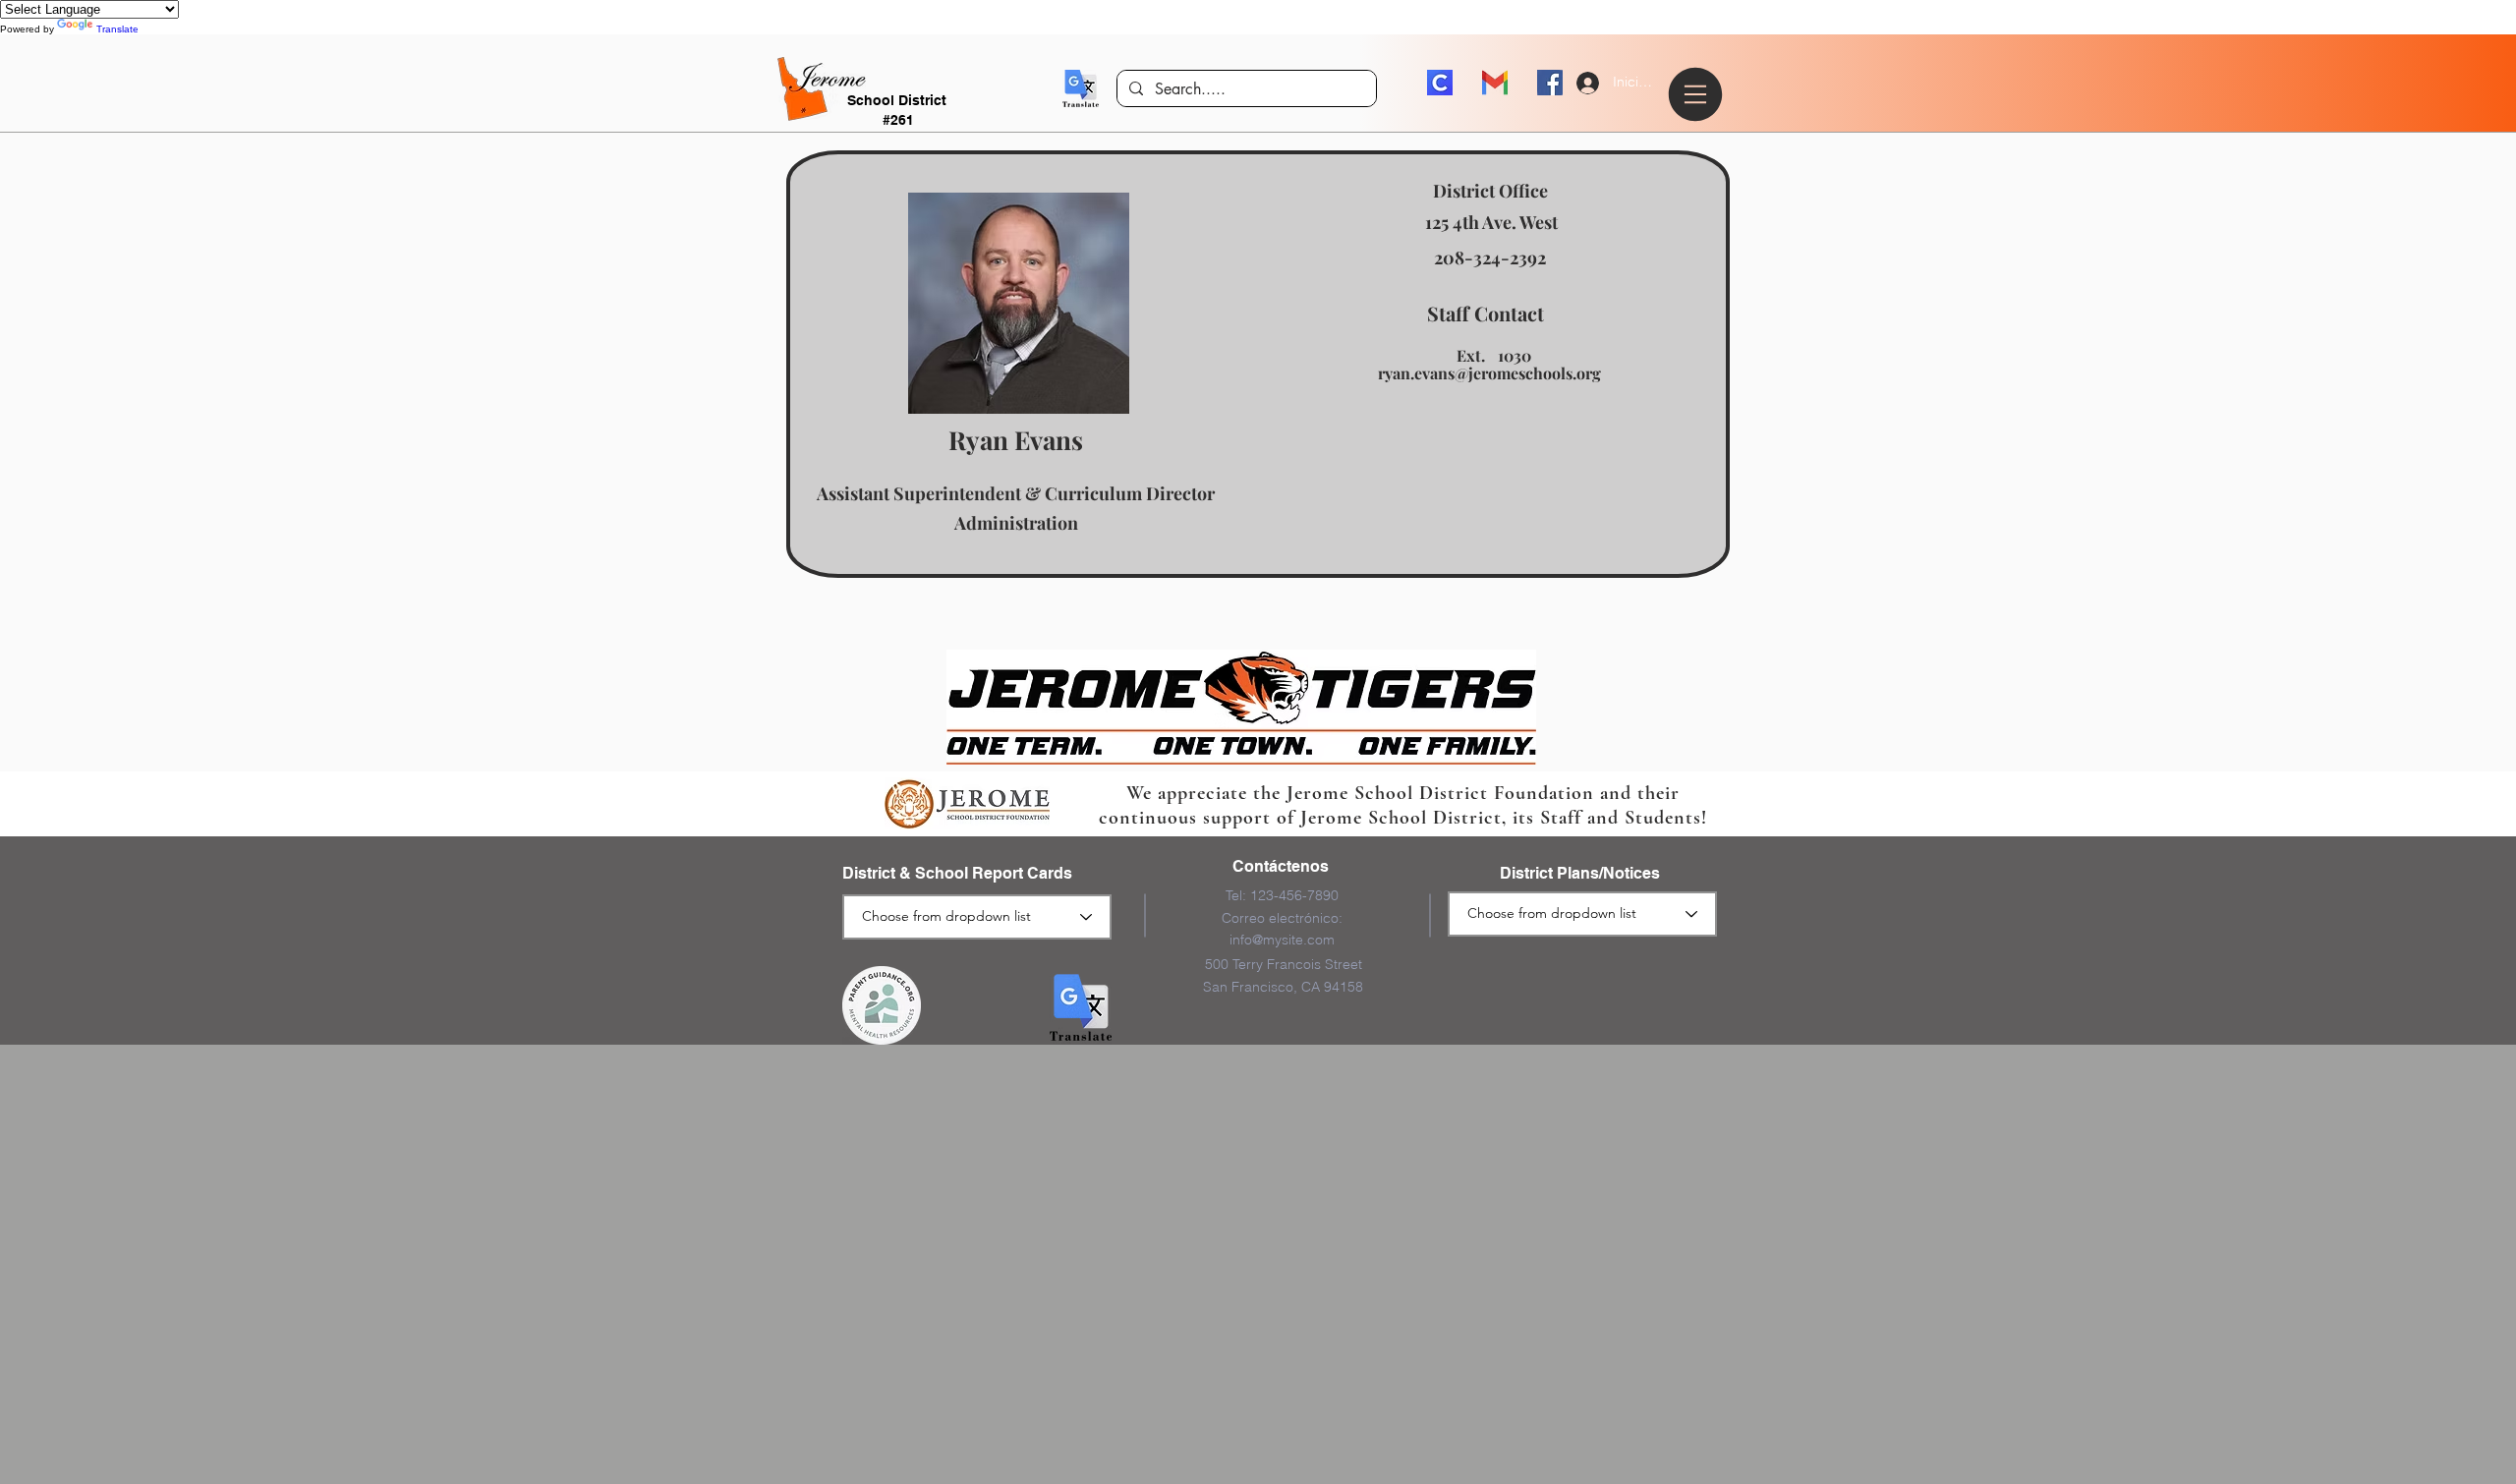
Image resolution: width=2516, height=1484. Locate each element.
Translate (117, 29)
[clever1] (1440, 83)
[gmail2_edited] (1495, 83)
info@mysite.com (1282, 940)
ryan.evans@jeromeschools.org (1489, 373)
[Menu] (1698, 94)
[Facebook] (1550, 83)
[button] (1081, 88)
